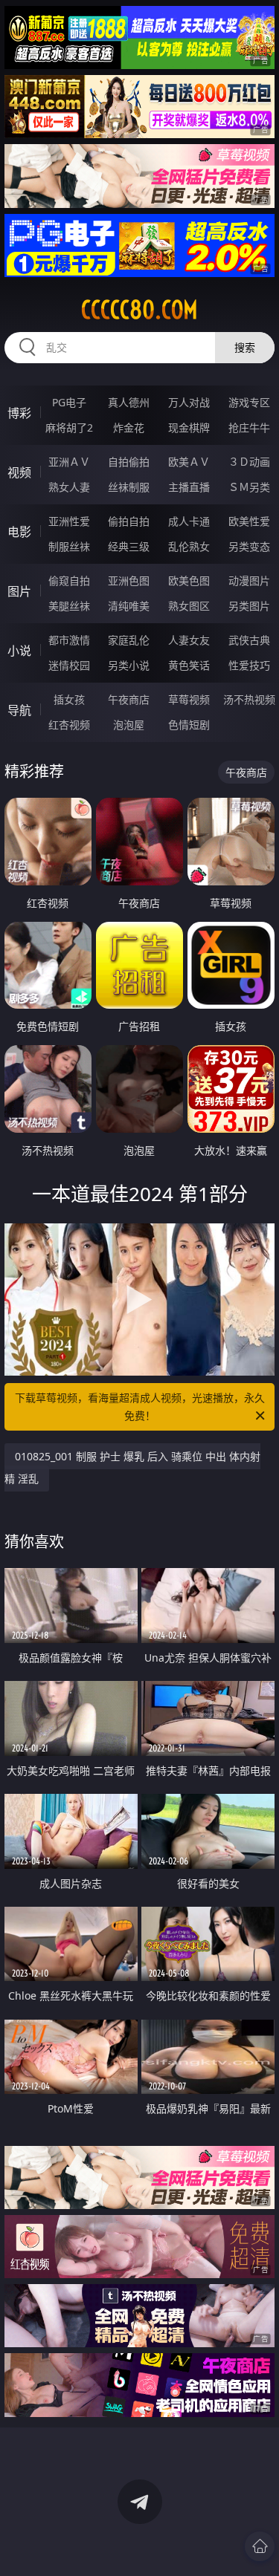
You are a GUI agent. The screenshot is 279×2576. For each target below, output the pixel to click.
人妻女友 (189, 640)
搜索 (245, 347)
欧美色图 (189, 580)
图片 (19, 591)
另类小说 (129, 665)
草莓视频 (189, 699)
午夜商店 (129, 699)
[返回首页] (260, 2546)
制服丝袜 (69, 546)
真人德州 (129, 402)
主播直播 (189, 487)
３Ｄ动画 (249, 462)
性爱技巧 (249, 665)
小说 (19, 651)
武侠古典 (249, 640)
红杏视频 (69, 725)
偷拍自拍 (129, 521)
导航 (19, 710)
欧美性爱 (249, 521)
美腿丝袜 (69, 606)
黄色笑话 (189, 665)
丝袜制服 (129, 487)
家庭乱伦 (129, 640)
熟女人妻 (69, 487)
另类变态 (249, 546)
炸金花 (129, 427)
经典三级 (129, 546)
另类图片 (249, 606)
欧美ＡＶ (189, 462)
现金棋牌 (189, 427)
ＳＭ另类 (249, 487)
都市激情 (69, 640)
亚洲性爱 (69, 521)
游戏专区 (249, 402)
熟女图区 (189, 606)
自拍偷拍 (129, 462)
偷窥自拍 (69, 580)
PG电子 (69, 402)
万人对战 (189, 402)
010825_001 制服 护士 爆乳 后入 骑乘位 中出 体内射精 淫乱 (132, 1467)
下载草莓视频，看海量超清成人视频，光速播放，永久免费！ (140, 1406)
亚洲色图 (129, 580)
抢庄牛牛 (249, 427)
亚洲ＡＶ (69, 462)
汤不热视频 (249, 699)
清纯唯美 (129, 606)
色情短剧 (189, 725)
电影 (19, 532)
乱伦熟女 (189, 546)
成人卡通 (189, 521)
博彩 (19, 413)
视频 (19, 472)
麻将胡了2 (69, 427)
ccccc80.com (139, 310)
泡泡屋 (129, 725)
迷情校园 (69, 665)
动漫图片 (249, 580)
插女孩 (69, 699)
